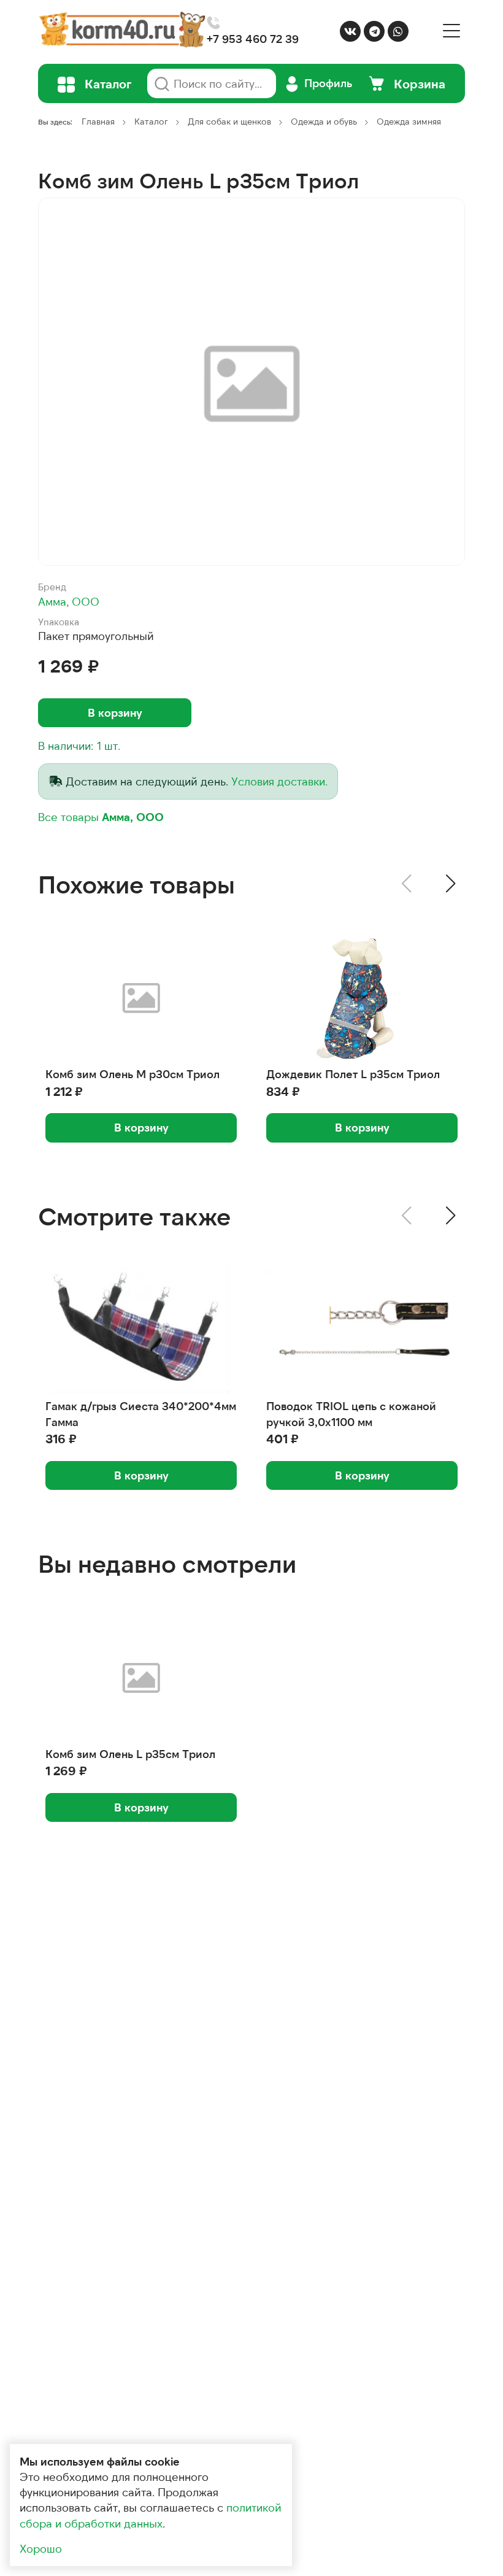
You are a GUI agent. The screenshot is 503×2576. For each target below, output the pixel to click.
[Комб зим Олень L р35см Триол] (141, 1677)
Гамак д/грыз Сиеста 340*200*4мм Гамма (141, 1413)
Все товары (101, 817)
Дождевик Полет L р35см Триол (353, 1074)
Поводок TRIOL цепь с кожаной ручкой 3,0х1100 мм (351, 1413)
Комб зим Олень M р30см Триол (132, 1074)
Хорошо (41, 2548)
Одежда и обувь (324, 121)
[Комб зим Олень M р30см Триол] (141, 997)
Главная (98, 121)
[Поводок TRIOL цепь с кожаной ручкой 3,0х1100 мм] (362, 1329)
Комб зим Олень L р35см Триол (130, 1754)
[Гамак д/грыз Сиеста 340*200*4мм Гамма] (141, 1329)
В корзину (115, 712)
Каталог (151, 121)
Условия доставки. (279, 781)
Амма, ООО (69, 601)
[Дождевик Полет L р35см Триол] (362, 997)
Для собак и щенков (229, 121)
